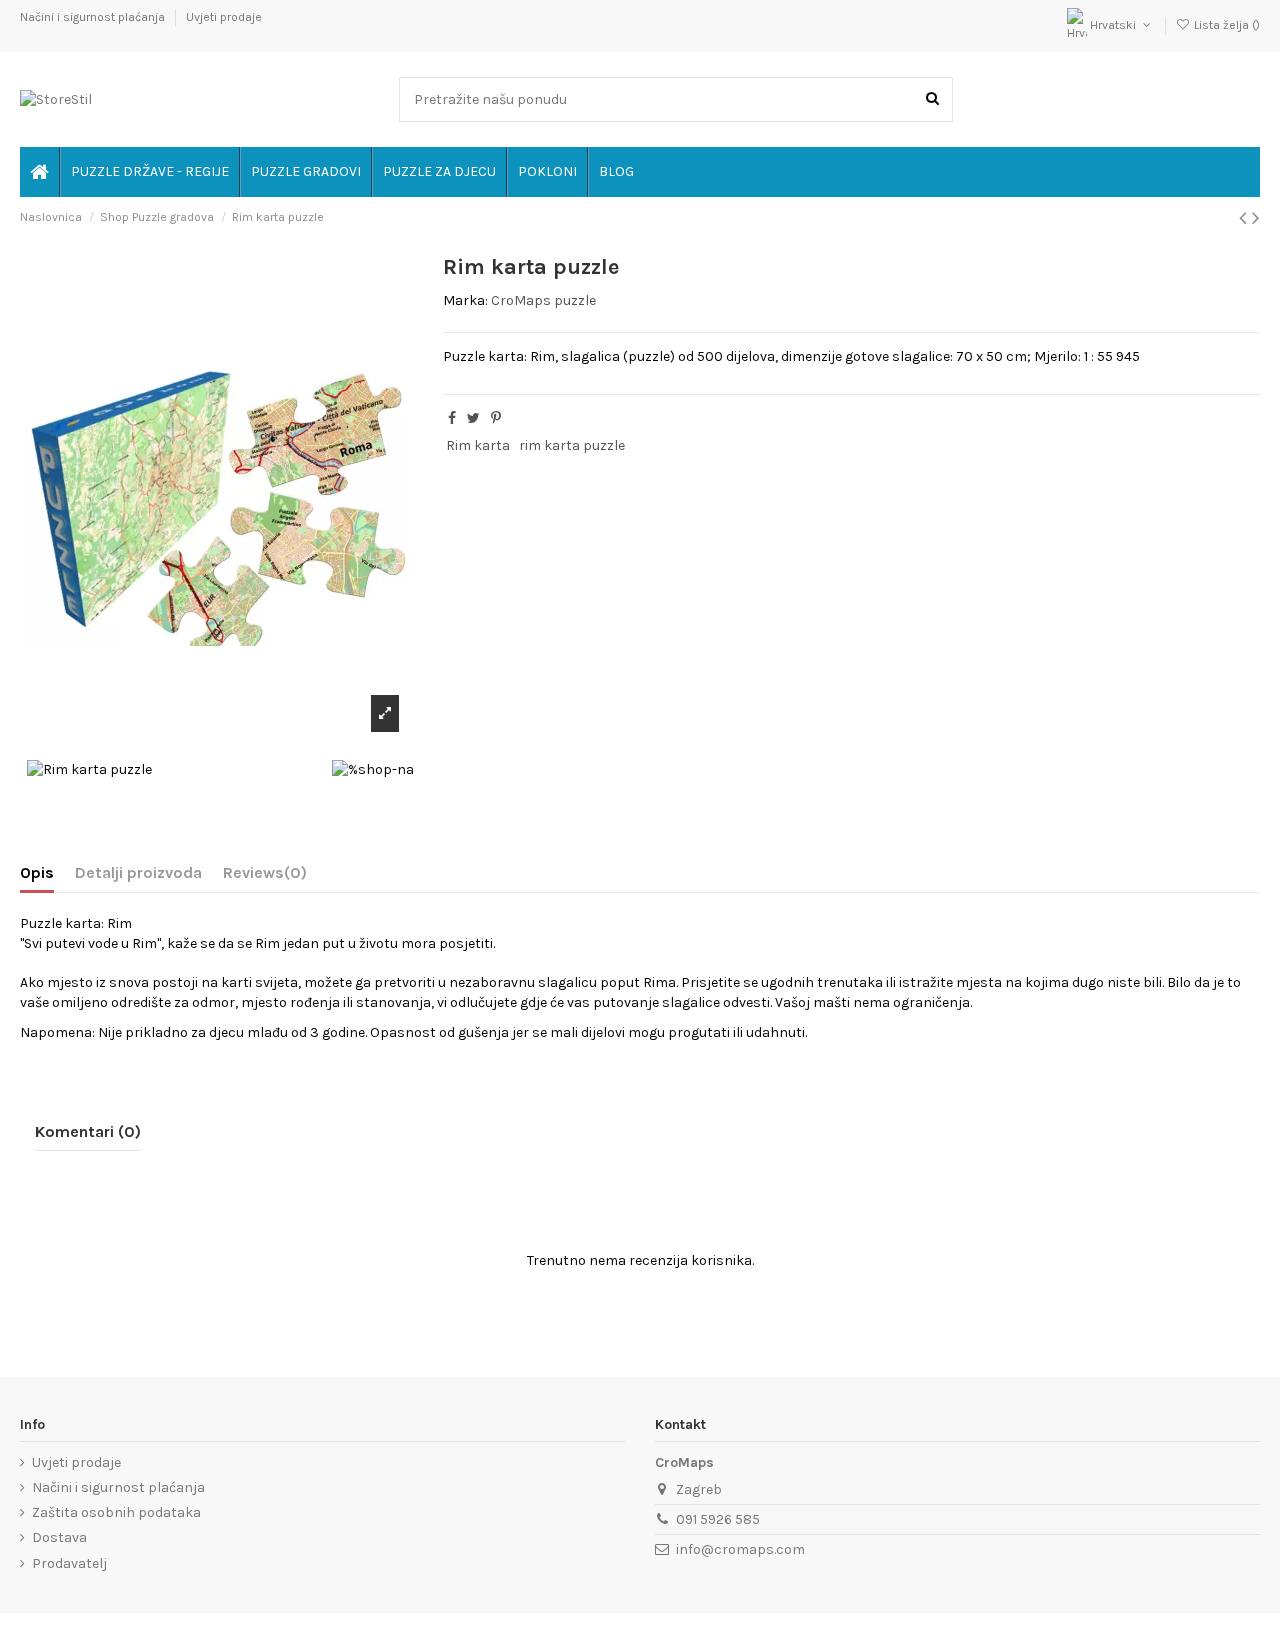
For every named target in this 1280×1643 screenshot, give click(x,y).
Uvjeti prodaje (224, 17)
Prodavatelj (69, 1563)
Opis (37, 872)
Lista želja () (1225, 25)
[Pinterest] (496, 418)
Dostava (59, 1537)
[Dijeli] (452, 418)
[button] (546, 172)
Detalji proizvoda (138, 872)
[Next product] (1256, 218)
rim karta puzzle (572, 445)
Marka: (465, 300)
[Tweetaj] (473, 418)
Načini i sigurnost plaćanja (94, 17)
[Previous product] (1245, 218)
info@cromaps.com (740, 1549)
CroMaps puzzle (543, 300)
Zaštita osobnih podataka (116, 1512)
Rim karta (478, 445)
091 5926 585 (718, 1519)
